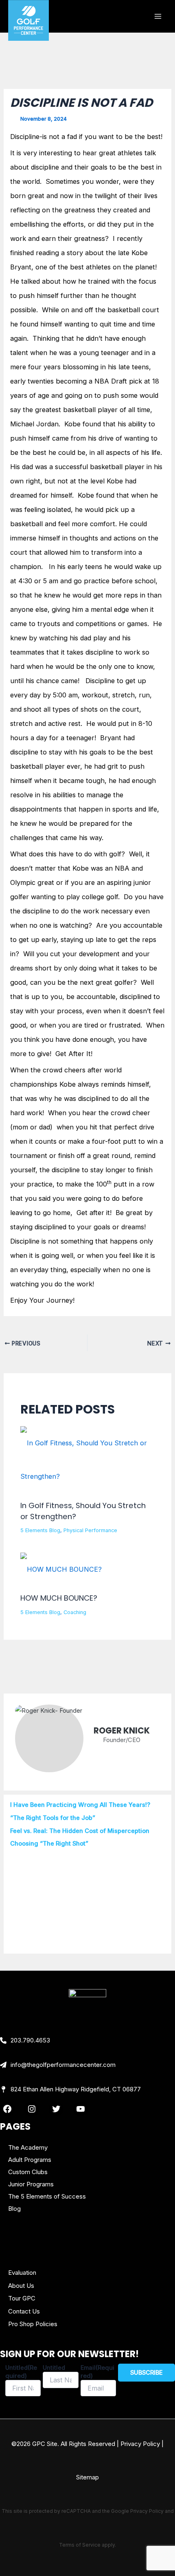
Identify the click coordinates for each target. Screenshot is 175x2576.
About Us (21, 2286)
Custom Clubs (28, 2172)
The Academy (28, 2147)
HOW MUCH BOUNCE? (59, 1598)
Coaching (75, 1612)
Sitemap (87, 2477)
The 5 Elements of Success (47, 2196)
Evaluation (22, 2273)
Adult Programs (30, 2160)
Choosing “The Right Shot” (49, 1844)
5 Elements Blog (40, 1530)
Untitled (54, 2368)
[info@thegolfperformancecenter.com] (58, 2065)
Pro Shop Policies (33, 2324)
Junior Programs (31, 2184)
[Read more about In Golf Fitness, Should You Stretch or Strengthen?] (87, 1459)
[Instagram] (32, 2109)
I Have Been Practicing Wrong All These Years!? (80, 1805)
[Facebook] (7, 2109)
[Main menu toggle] (158, 17)
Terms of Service (80, 2545)
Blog (14, 2209)
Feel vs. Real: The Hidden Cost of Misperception (80, 1831)
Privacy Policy (140, 2444)
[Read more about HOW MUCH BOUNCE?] (61, 1568)
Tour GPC (22, 2298)
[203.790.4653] (25, 2040)
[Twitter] (56, 2109)
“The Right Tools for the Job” (53, 1818)
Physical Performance (90, 1530)
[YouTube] (81, 2109)
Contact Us (24, 2311)
